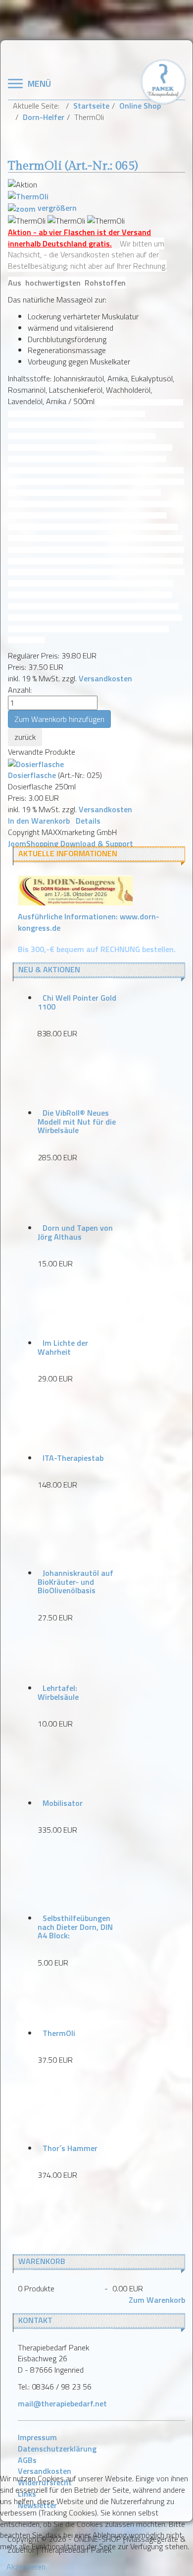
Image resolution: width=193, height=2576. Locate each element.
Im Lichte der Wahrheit (63, 1347)
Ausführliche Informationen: (89, 922)
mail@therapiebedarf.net (62, 2403)
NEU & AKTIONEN (49, 969)
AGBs (27, 2460)
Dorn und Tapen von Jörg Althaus (75, 1232)
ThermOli (59, 2033)
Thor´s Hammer (70, 2148)
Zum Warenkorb (157, 2300)
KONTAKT (35, 2320)
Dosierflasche (32, 775)
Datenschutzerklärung (57, 2449)
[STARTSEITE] (163, 81)
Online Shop (140, 106)
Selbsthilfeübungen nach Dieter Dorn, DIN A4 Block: (75, 1927)
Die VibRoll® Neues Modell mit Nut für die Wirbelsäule (77, 1121)
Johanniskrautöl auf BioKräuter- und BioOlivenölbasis (75, 1582)
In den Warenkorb (39, 821)
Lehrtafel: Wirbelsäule (58, 1692)
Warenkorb (42, 2261)
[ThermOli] (27, 221)
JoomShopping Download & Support (71, 843)
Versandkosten (105, 678)
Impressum (37, 2437)
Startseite (91, 106)
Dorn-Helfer (44, 117)
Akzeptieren (26, 2567)
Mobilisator (63, 1803)
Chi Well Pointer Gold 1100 (77, 1002)
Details (88, 821)
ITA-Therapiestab (73, 1458)
